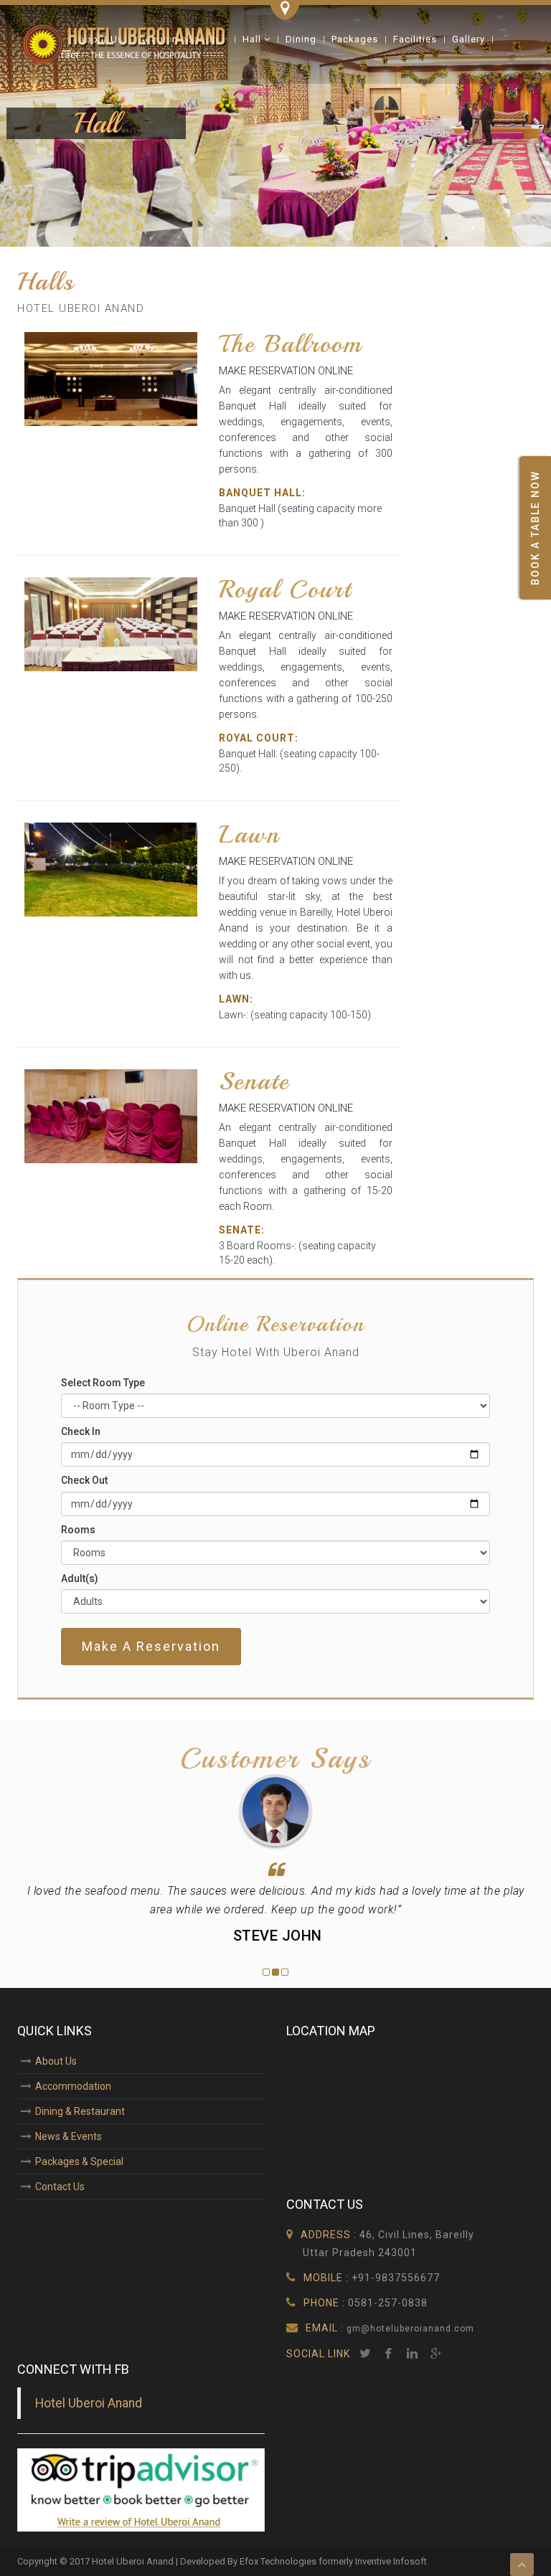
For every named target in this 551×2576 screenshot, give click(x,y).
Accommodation (73, 2086)
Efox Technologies (278, 2561)
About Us (56, 2061)
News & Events (69, 2136)
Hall (253, 39)
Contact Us (60, 2187)
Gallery (468, 39)
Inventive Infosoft (391, 2561)
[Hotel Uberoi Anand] (125, 43)
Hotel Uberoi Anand (89, 2403)
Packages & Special (79, 2161)
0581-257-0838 (388, 2303)
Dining (301, 39)
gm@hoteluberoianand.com (409, 2329)
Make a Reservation (151, 1646)
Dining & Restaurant (80, 2111)
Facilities (415, 39)
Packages (355, 39)
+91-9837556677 (396, 2278)
